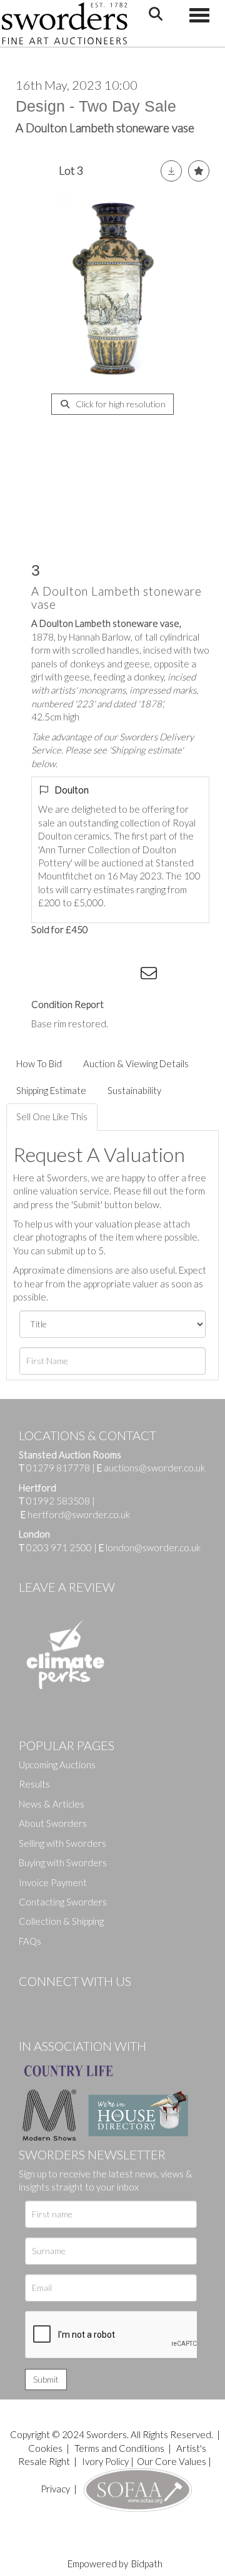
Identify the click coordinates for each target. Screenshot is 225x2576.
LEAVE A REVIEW (67, 1587)
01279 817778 (58, 1468)
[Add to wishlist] (199, 171)
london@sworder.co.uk (150, 1547)
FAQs (30, 1941)
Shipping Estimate (51, 1090)
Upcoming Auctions (57, 1765)
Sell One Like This (52, 1116)
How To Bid (39, 1063)
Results (34, 1784)
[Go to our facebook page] (31, 2002)
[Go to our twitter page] (56, 2002)
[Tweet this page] (75, 976)
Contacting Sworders (63, 1902)
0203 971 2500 (59, 1547)
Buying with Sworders (63, 1862)
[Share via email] (151, 976)
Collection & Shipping (61, 1921)
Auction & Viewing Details (136, 1063)
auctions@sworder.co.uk (151, 1468)
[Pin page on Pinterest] (100, 976)
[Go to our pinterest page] (81, 2002)
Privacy (55, 2489)
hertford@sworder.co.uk (79, 1514)
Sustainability (134, 1090)
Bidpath (147, 2564)
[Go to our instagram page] (126, 976)
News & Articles (52, 1804)
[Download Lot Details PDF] (171, 171)
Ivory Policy (105, 2461)
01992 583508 (58, 1501)
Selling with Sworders (62, 1843)
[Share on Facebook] (49, 976)
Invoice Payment (53, 1882)
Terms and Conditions (120, 2448)
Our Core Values (172, 2461)
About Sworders (53, 1823)
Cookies (45, 2448)
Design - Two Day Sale (96, 106)
